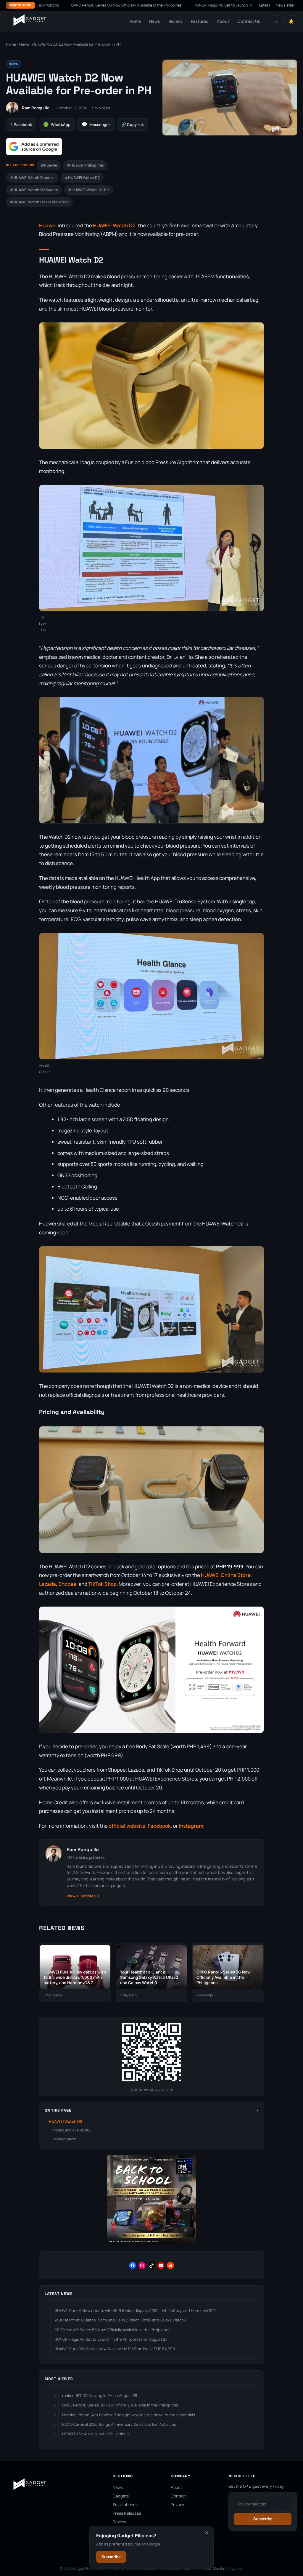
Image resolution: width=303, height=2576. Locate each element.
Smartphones (125, 2505)
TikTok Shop (102, 1584)
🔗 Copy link (133, 124)
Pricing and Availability (71, 2130)
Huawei (48, 225)
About (223, 21)
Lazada (47, 1584)
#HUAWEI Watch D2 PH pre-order (39, 202)
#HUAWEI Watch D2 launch (34, 190)
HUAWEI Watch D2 (114, 225)
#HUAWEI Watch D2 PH (89, 190)
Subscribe (111, 2557)
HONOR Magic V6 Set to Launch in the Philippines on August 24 (176, 5)
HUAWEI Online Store (226, 1575)
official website (127, 1826)
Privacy (177, 2505)
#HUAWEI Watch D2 (82, 178)
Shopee (67, 1584)
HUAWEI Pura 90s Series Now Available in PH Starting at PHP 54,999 (115, 2349)
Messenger (96, 124)
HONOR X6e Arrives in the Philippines (95, 2434)
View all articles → (83, 1896)
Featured (200, 21)
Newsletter (285, 5)
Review (175, 21)
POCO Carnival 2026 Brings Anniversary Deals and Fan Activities (119, 2424)
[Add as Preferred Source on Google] (34, 147)
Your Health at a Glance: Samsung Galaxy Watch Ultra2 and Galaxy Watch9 (120, 2320)
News (155, 21)
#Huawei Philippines (85, 165)
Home (135, 21)
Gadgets (121, 2496)
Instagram (191, 1826)
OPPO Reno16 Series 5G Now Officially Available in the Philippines (112, 2330)
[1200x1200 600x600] (151, 2242)
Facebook (21, 124)
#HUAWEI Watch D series (32, 178)
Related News (64, 2139)
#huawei (49, 165)
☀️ (291, 21)
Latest (265, 5)
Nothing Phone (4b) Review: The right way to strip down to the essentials (129, 2415)
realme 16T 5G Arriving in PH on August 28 (100, 2396)
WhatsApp (57, 124)
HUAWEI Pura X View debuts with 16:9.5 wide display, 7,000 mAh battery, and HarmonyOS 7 (135, 2310)
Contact (178, 2496)
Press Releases (127, 2513)
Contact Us (249, 21)
